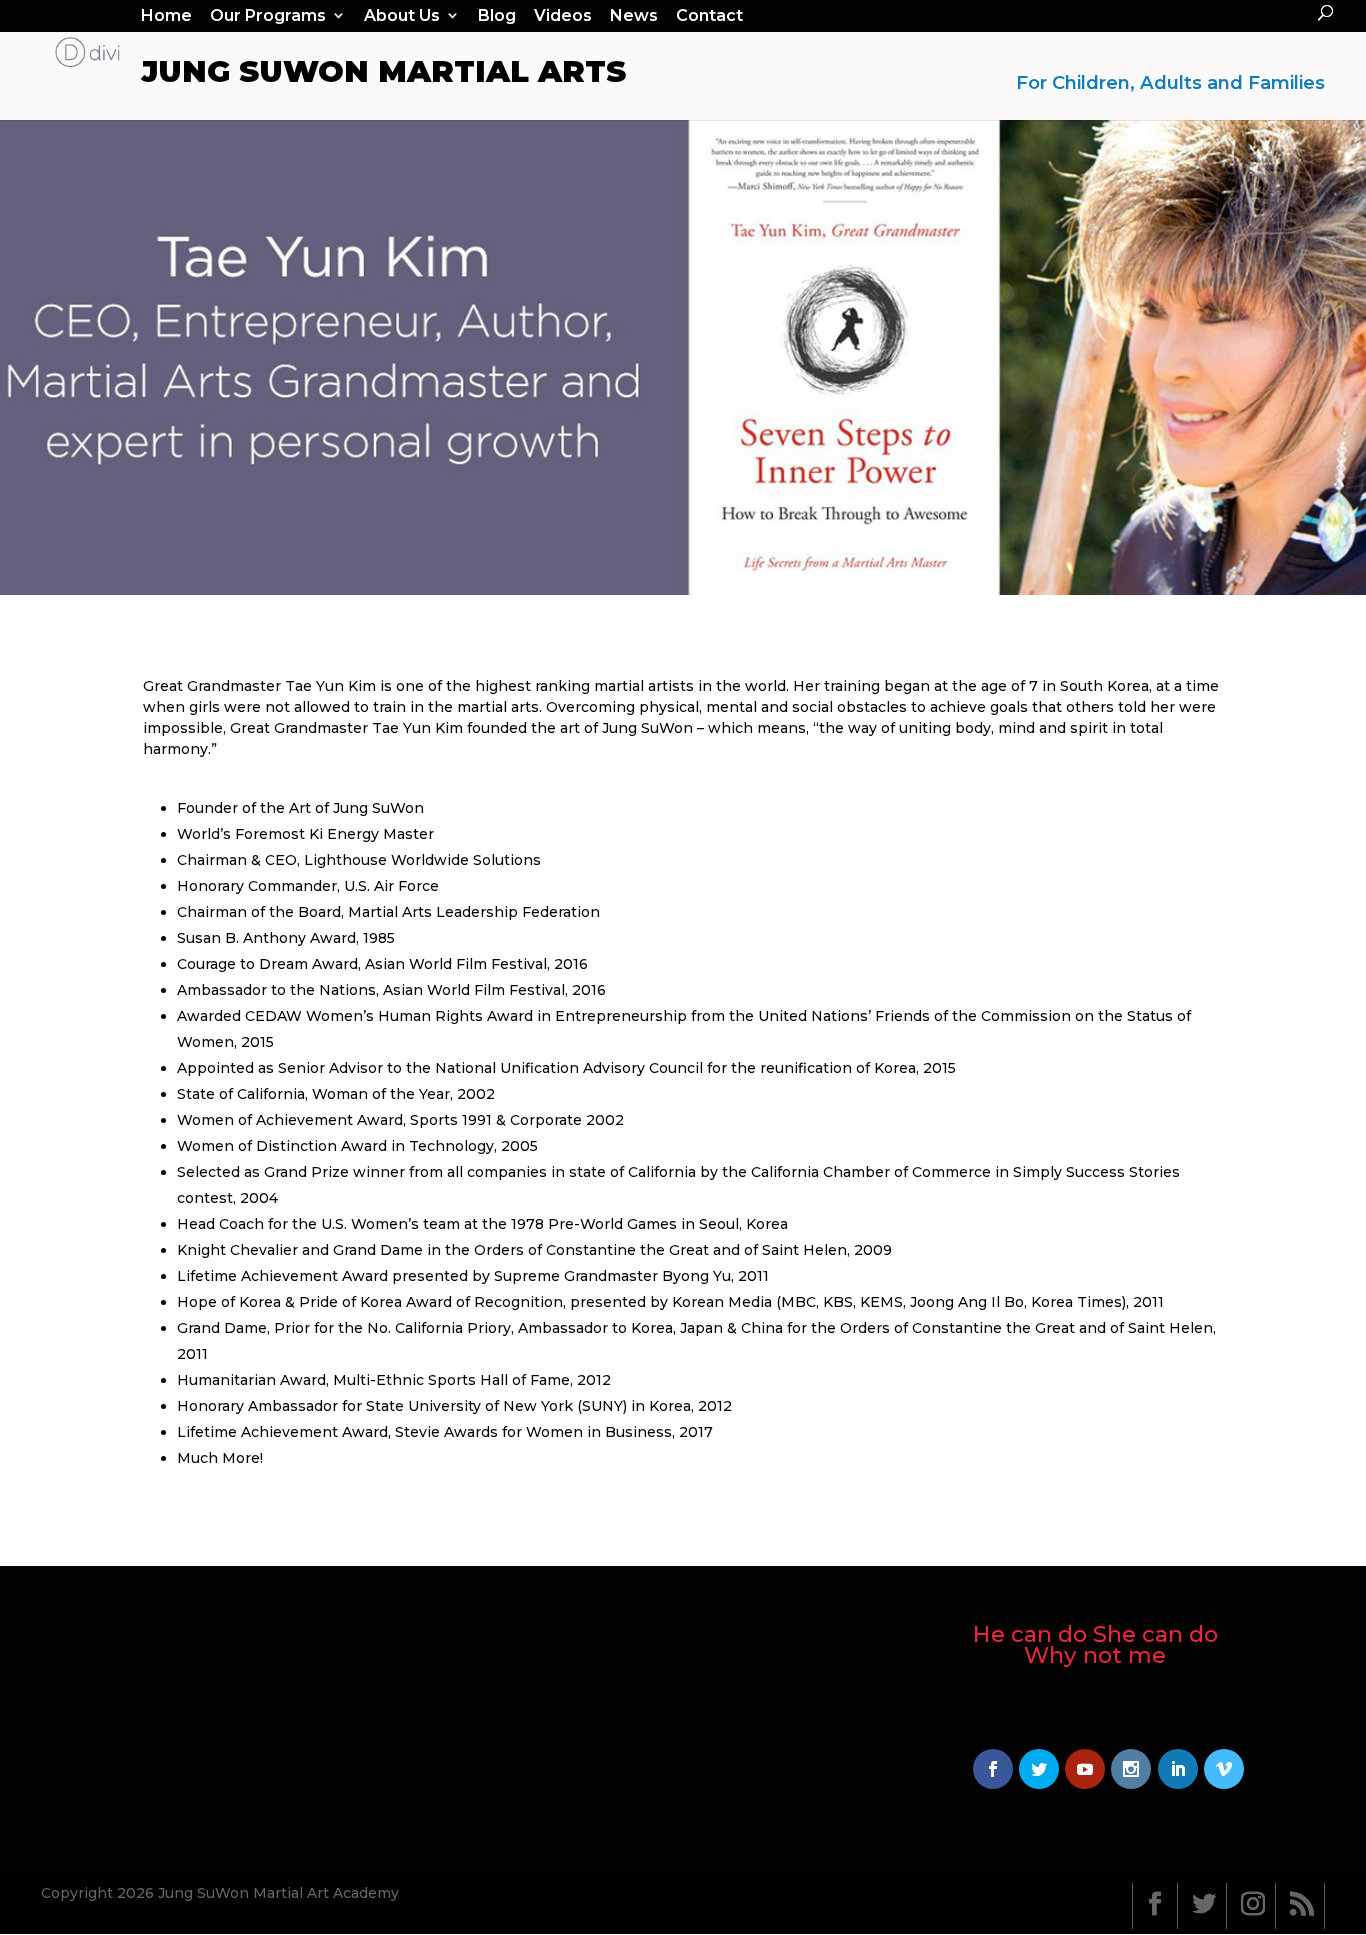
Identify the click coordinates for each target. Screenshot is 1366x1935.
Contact (709, 16)
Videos (563, 16)
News (634, 16)
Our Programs (268, 16)
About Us (402, 16)
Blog (497, 16)
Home (166, 16)
